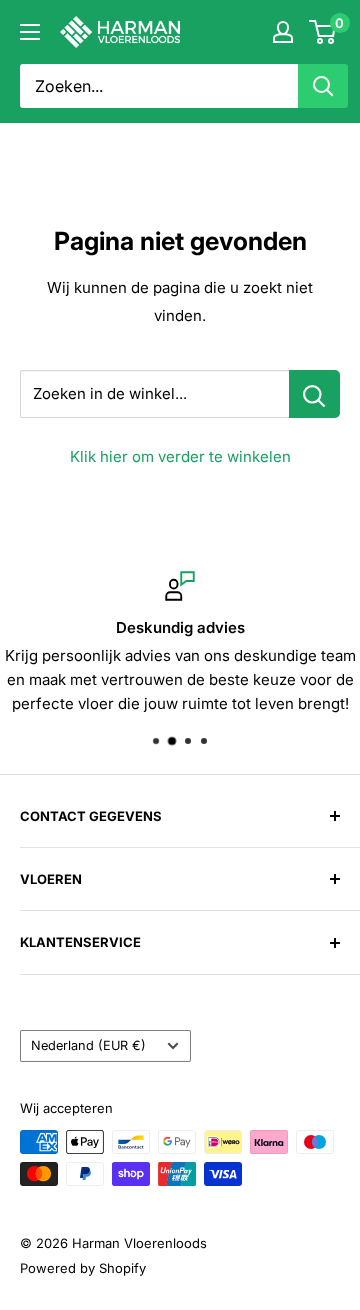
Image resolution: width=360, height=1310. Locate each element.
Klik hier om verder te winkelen (180, 456)
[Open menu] (30, 32)
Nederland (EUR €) (88, 1045)
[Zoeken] (323, 86)
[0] (323, 32)
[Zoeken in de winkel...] (314, 394)
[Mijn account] (283, 32)
